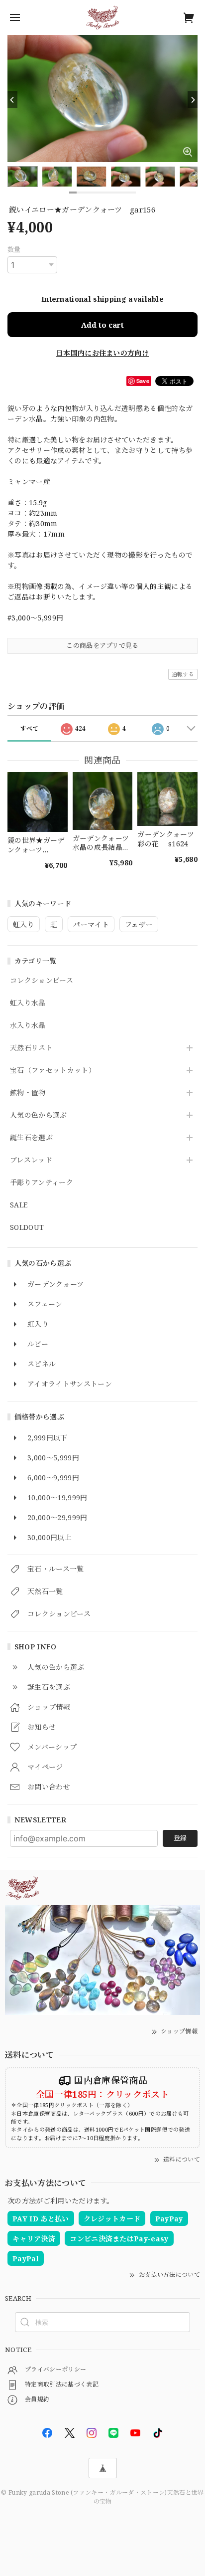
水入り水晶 (28, 1026)
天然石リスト (31, 1048)
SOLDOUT (27, 1228)
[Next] (193, 100)
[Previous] (12, 100)
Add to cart (102, 325)
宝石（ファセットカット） (53, 1071)
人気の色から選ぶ (39, 1115)
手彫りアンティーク (42, 1183)
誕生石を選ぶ (31, 1138)
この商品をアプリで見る (102, 645)
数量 (14, 249)
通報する (183, 674)
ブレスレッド (31, 1160)
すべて (30, 728)
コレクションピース (42, 981)
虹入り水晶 (28, 1003)
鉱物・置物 (28, 1093)
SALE (19, 1205)
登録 (180, 1838)
